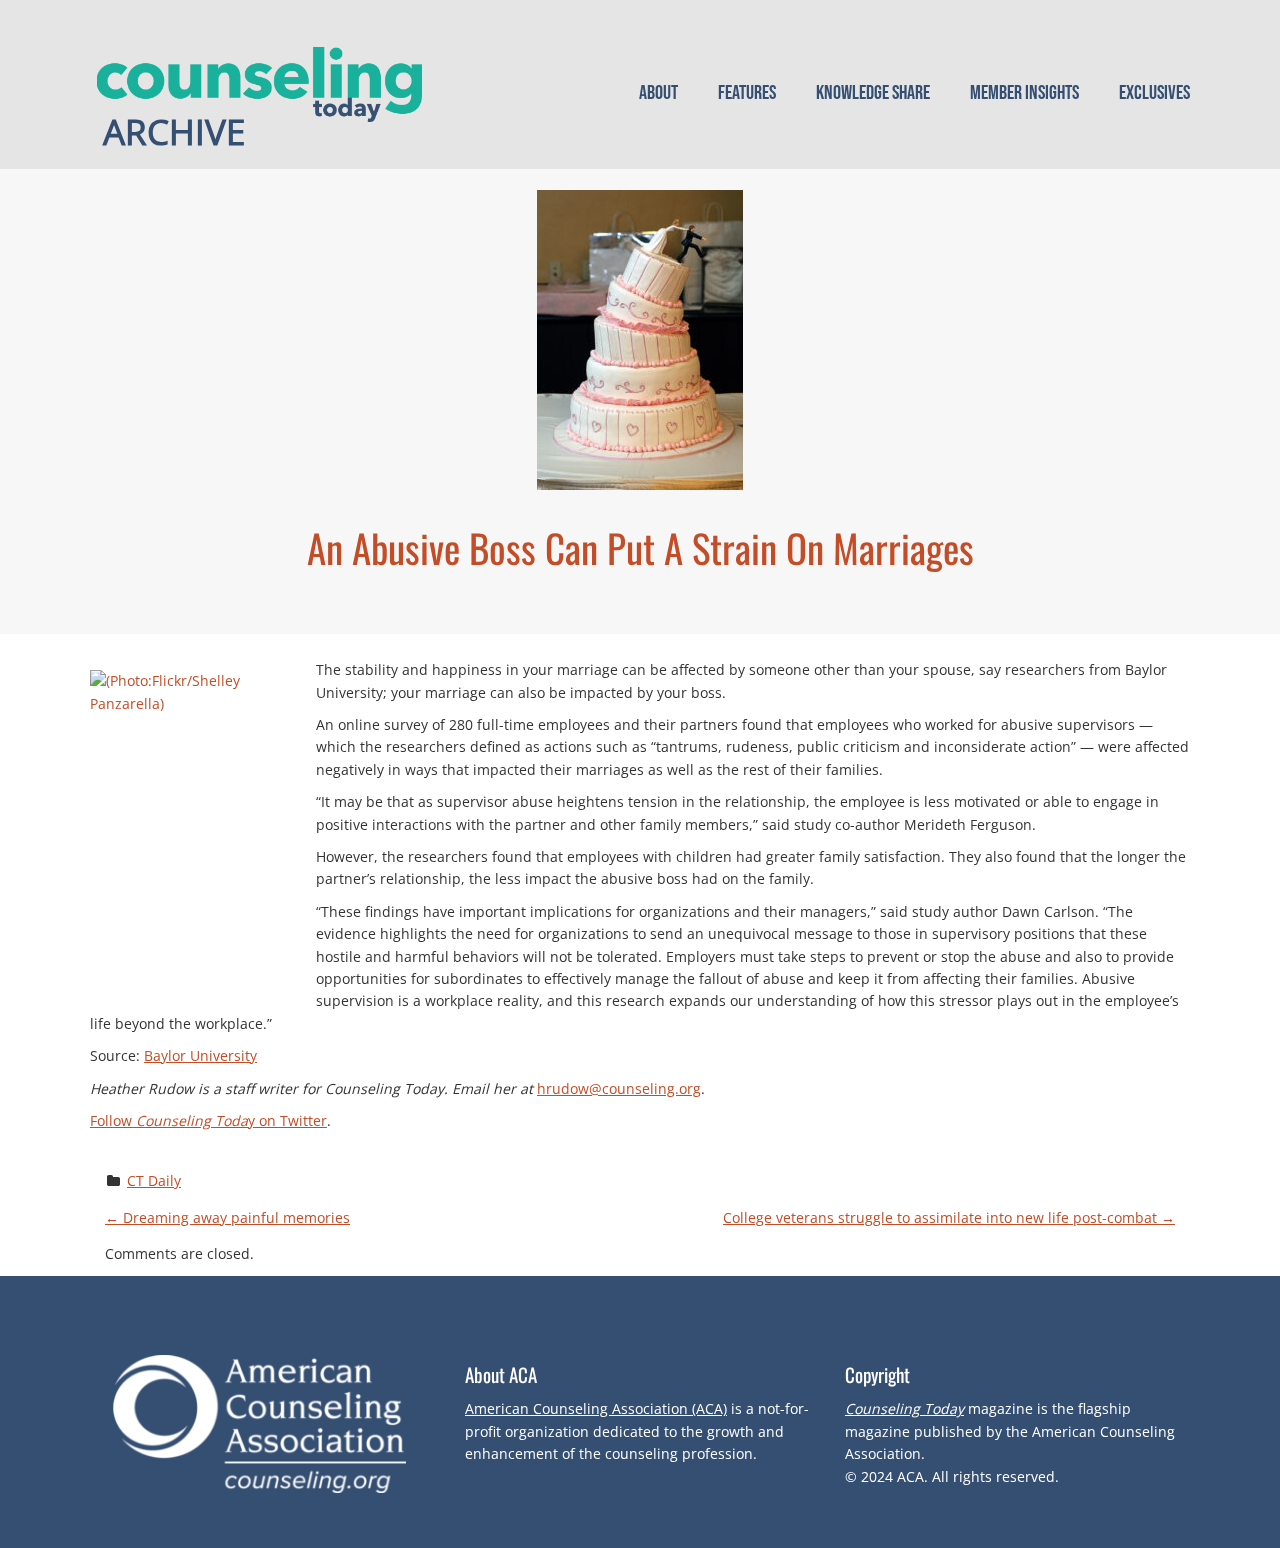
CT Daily (154, 1180)
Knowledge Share (873, 93)
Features (747, 93)
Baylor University (200, 1055)
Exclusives (1154, 93)
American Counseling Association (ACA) (596, 1408)
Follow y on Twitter (208, 1120)
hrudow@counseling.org (619, 1088)
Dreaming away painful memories (227, 1217)
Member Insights (1024, 93)
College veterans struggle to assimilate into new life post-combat (949, 1217)
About (658, 93)
